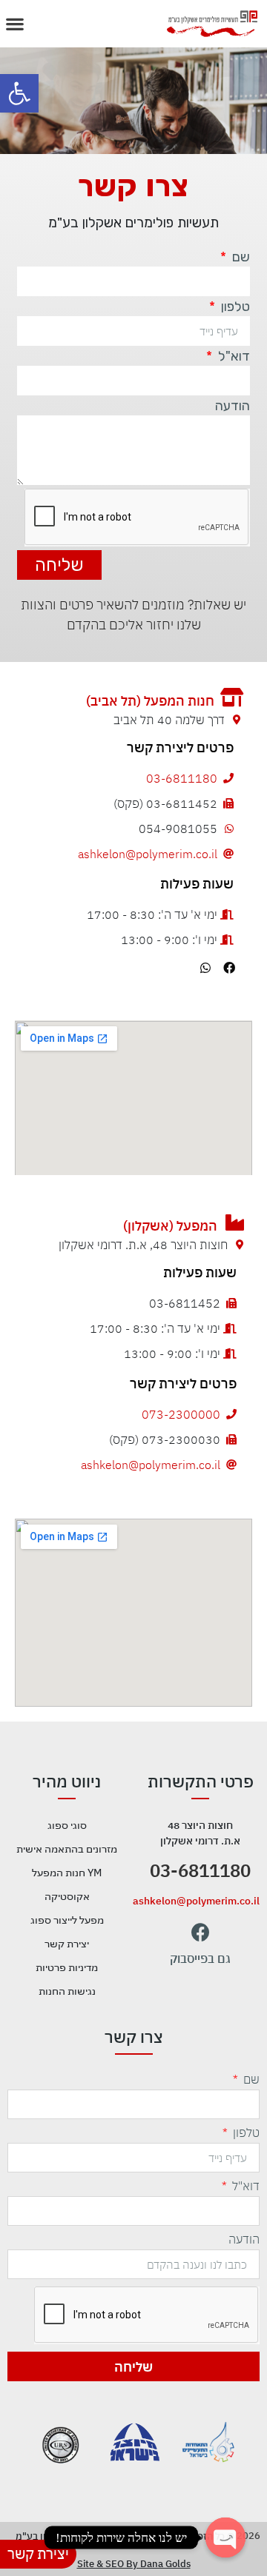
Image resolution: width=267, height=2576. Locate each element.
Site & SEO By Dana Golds (134, 2564)
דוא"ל (233, 357)
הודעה (233, 407)
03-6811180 (182, 778)
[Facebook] (229, 968)
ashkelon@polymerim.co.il (148, 854)
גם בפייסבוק (200, 1958)
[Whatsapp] (205, 968)
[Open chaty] (225, 2537)
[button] (19, 93)
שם (240, 258)
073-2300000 (181, 1414)
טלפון (234, 307)
